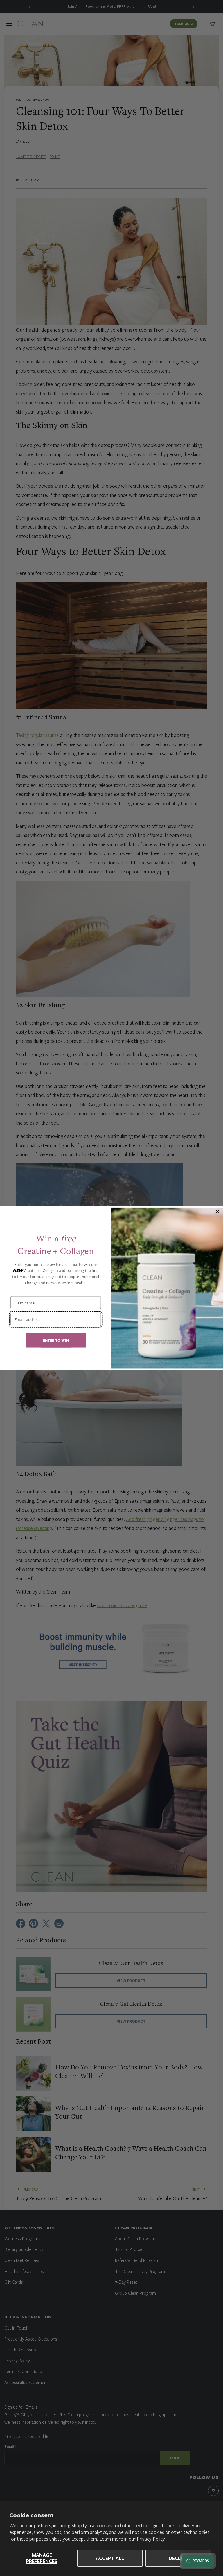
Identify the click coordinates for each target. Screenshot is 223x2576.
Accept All (110, 2558)
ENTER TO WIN (56, 1340)
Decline (178, 2558)
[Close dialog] (217, 1212)
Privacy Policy (151, 2539)
